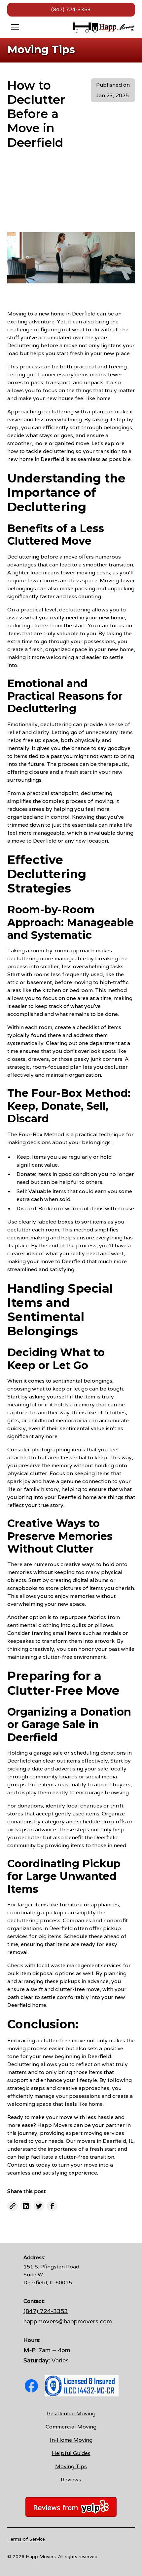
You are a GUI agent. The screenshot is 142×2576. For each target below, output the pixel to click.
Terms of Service (26, 2539)
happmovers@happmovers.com (68, 2321)
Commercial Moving (71, 2427)
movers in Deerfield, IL (105, 2141)
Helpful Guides (71, 2453)
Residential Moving (71, 2413)
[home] (103, 27)
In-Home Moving (71, 2440)
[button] (38, 27)
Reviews (71, 2480)
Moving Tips (71, 2466)
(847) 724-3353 (71, 9)
